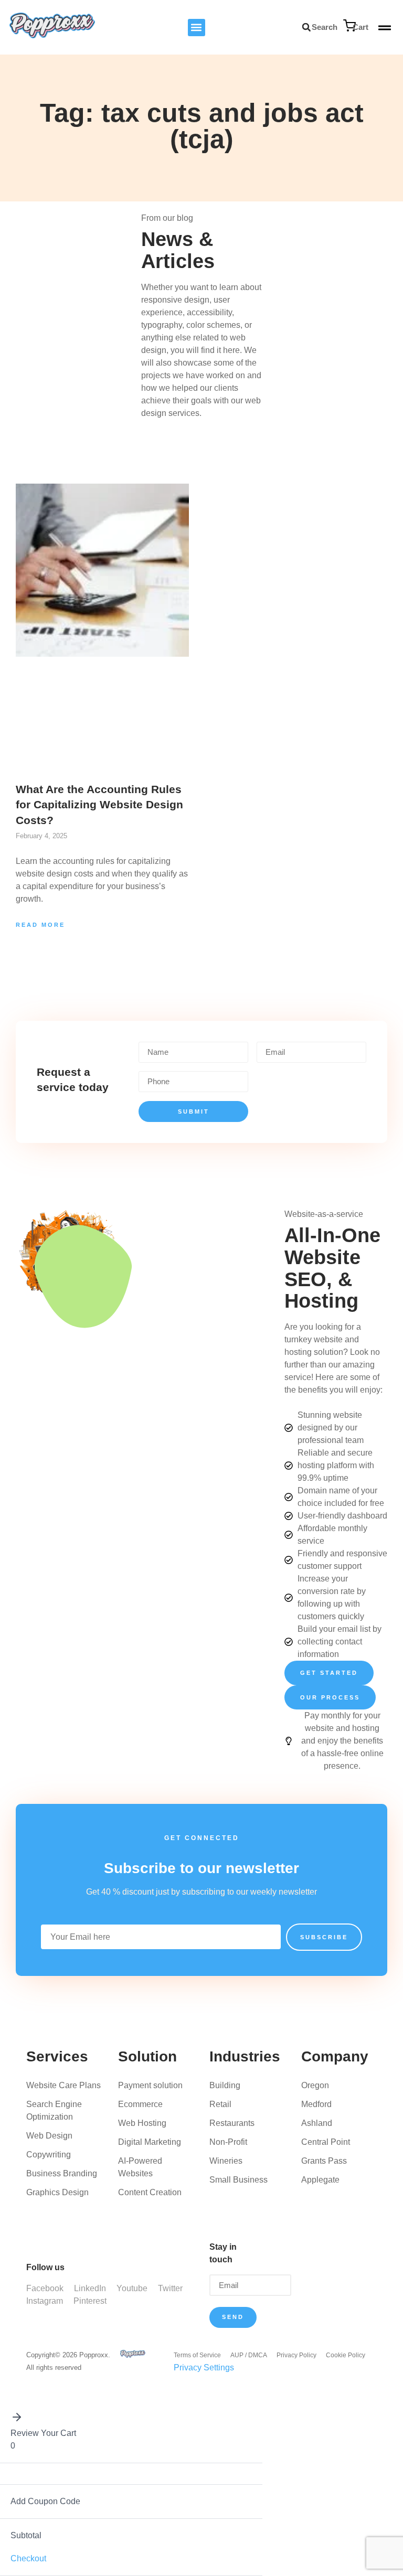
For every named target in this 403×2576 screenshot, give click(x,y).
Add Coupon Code (45, 2501)
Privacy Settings (204, 2367)
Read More (40, 925)
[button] (197, 28)
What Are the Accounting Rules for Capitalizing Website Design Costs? (99, 805)
